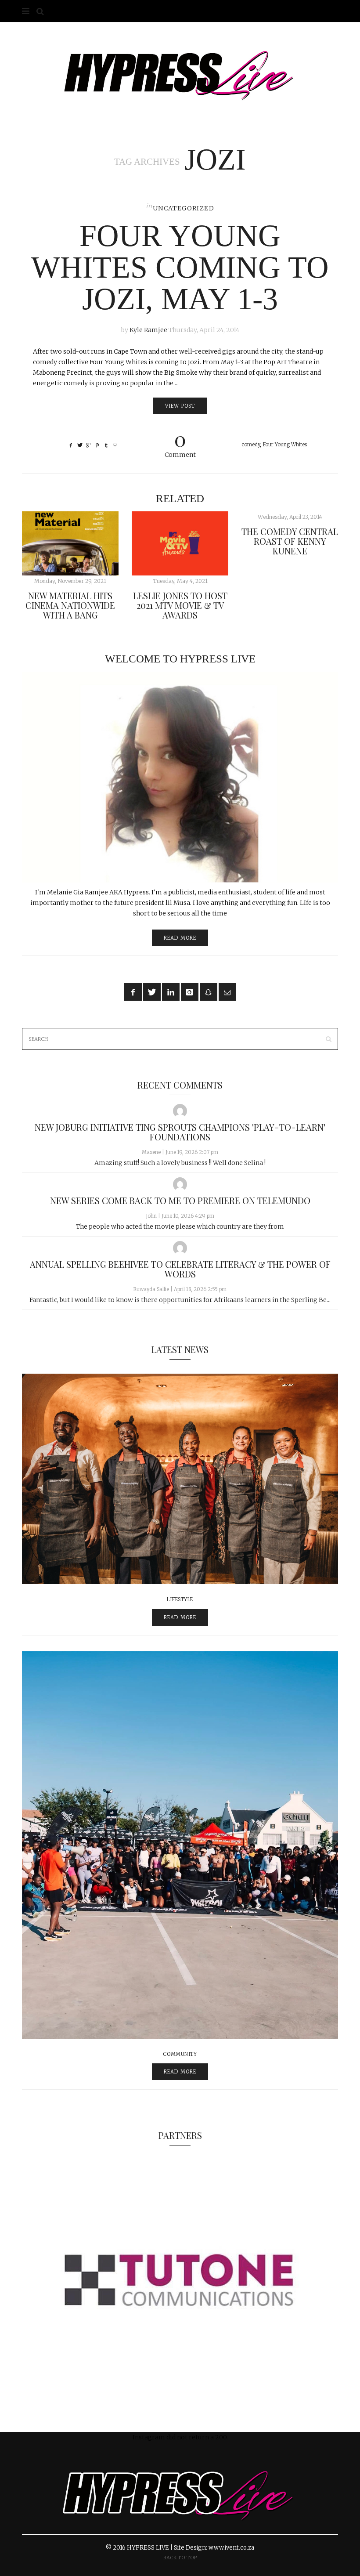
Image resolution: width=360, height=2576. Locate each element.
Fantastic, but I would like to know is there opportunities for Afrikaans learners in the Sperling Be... (180, 1300)
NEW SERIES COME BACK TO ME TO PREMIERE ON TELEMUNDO (180, 1200)
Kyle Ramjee (148, 330)
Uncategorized (184, 208)
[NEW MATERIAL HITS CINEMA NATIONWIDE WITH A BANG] (70, 543)
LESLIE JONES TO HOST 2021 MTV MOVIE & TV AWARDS (180, 605)
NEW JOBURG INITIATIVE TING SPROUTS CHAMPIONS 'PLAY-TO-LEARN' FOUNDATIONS (180, 1132)
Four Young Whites (285, 445)
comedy (251, 445)
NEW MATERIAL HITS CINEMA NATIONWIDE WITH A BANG (70, 605)
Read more (180, 938)
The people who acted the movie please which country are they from (180, 1226)
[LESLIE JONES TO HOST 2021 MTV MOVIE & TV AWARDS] (180, 543)
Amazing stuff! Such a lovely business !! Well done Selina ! (180, 1163)
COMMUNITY (180, 2054)
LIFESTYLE (180, 1599)
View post (180, 406)
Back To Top (180, 2558)
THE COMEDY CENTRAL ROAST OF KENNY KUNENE (290, 541)
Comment (180, 443)
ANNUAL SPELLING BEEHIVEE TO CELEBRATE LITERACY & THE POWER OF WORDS (180, 1269)
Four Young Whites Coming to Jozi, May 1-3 (180, 267)
